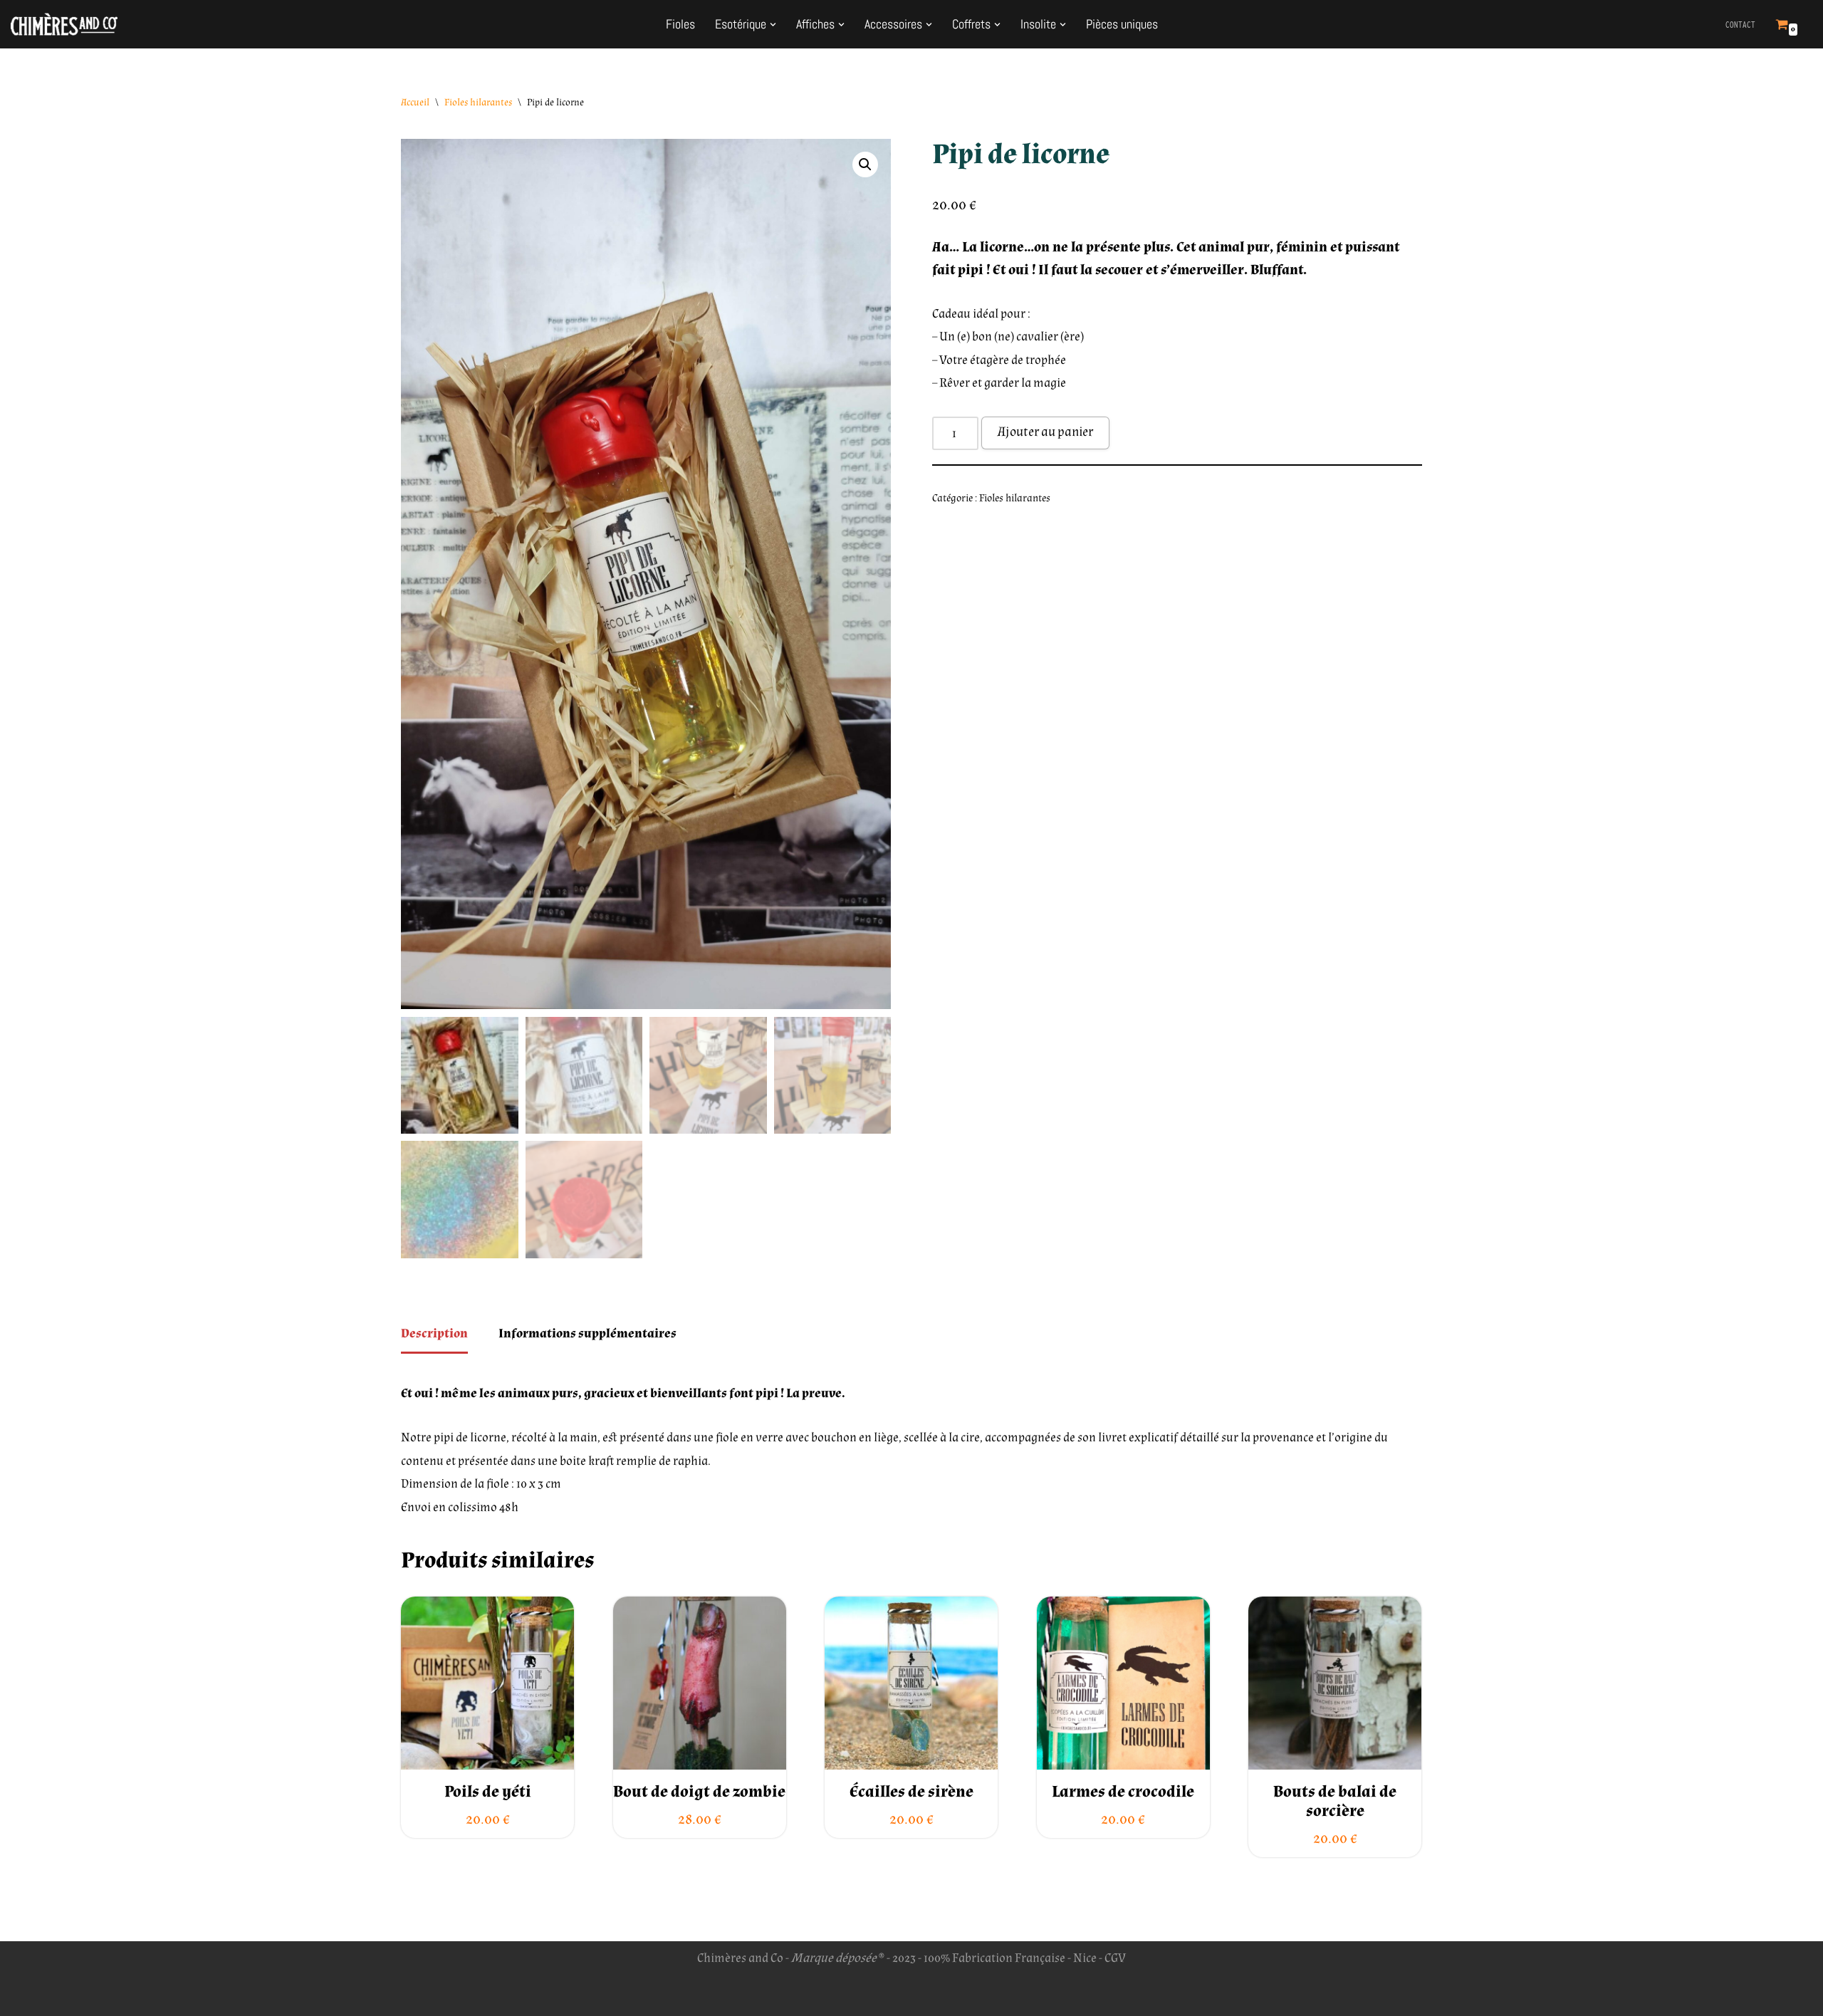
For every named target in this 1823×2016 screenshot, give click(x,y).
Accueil (415, 103)
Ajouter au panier (1045, 432)
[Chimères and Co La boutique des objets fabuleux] (64, 24)
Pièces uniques (1122, 24)
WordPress (531, 1996)
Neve (414, 1996)
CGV (1115, 1958)
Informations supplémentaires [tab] (587, 1333)
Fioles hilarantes (478, 103)
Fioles (680, 24)
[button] (773, 25)
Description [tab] (434, 1333)
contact (1740, 25)
